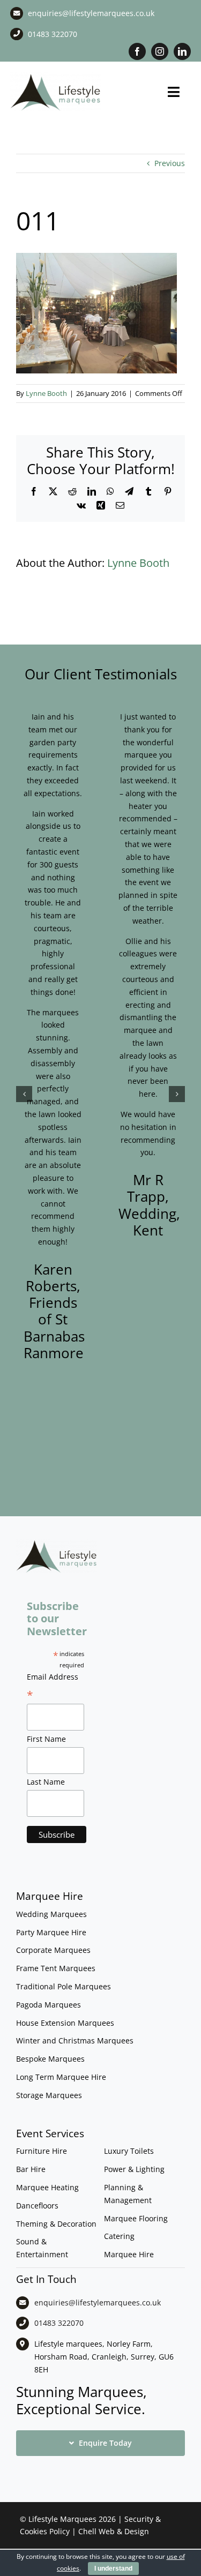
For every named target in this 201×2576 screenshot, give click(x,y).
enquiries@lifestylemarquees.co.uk (91, 13)
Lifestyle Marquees (62, 2519)
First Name (46, 1739)
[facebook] (137, 51)
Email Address (53, 1687)
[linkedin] (182, 51)
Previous (170, 163)
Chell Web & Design (114, 2531)
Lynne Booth (46, 393)
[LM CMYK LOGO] (55, 76)
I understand (113, 2568)
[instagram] (160, 51)
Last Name (46, 1782)
